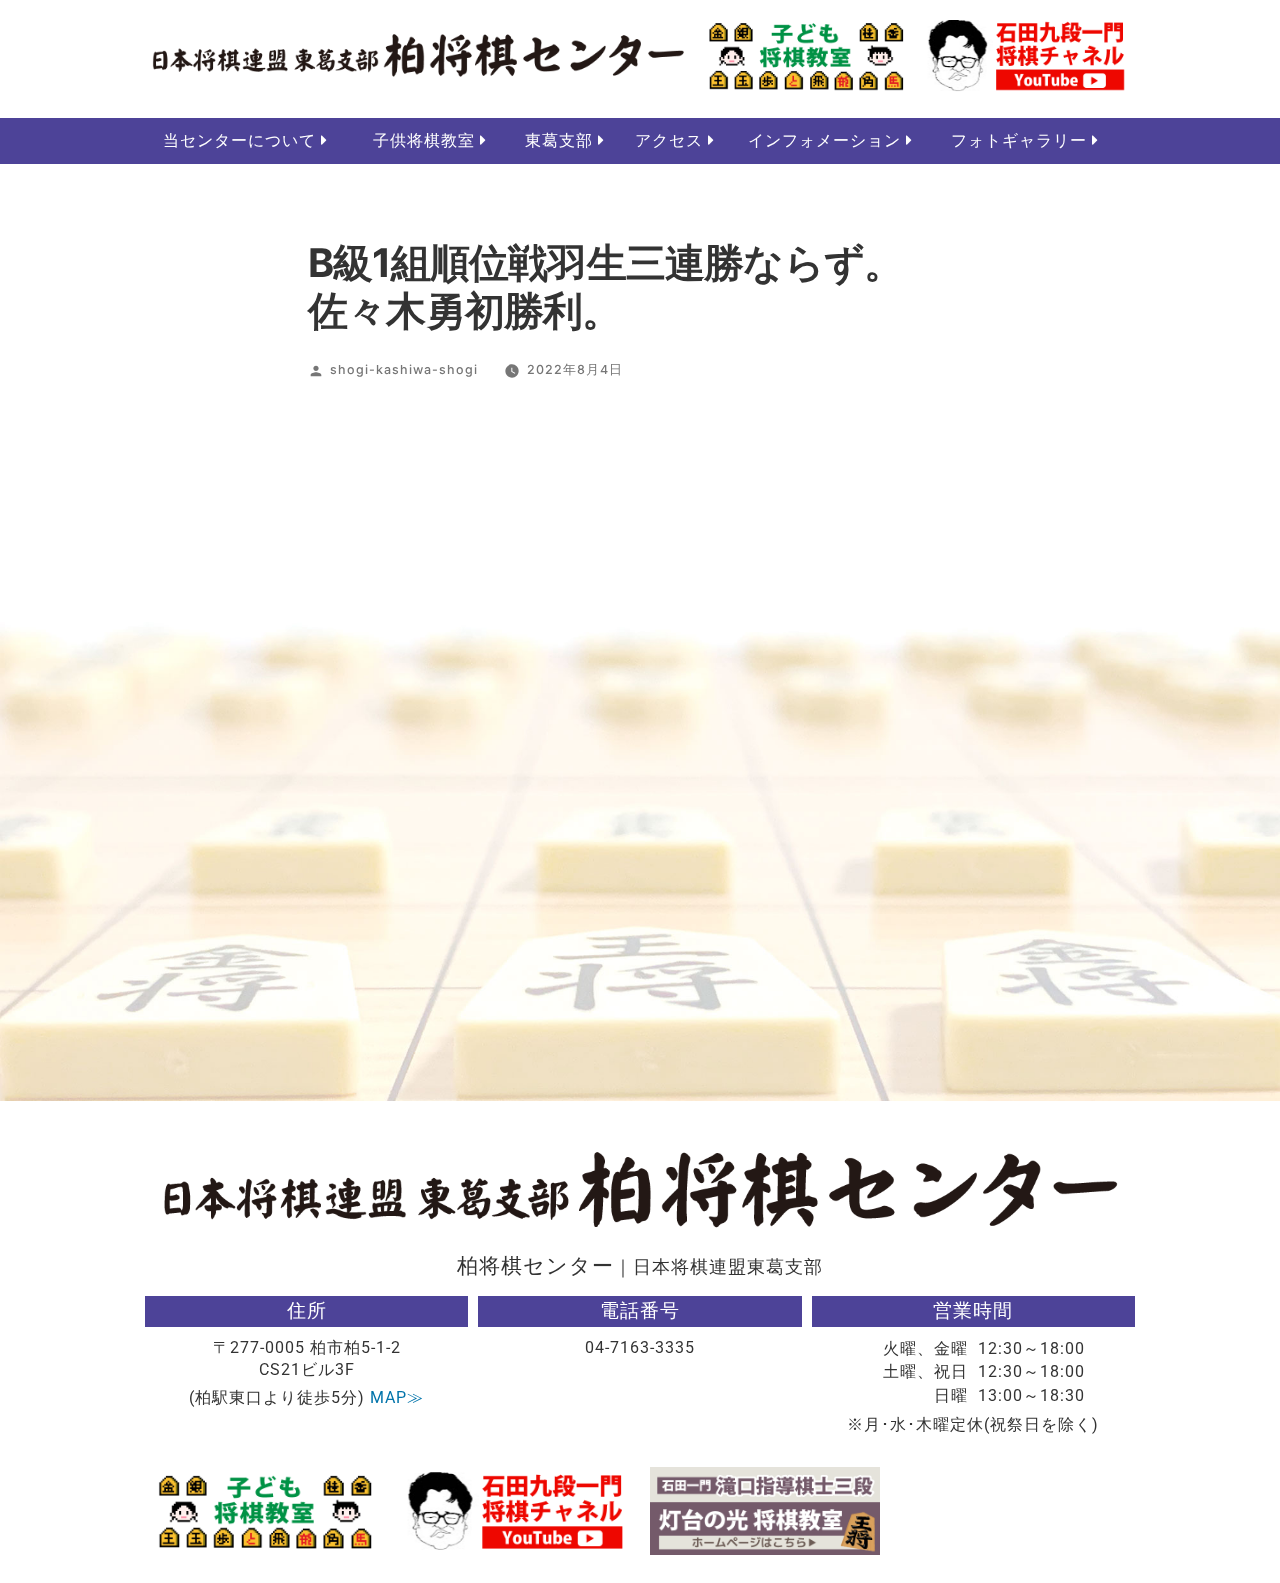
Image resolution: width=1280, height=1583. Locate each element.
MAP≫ (397, 1397)
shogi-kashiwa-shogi (404, 369)
